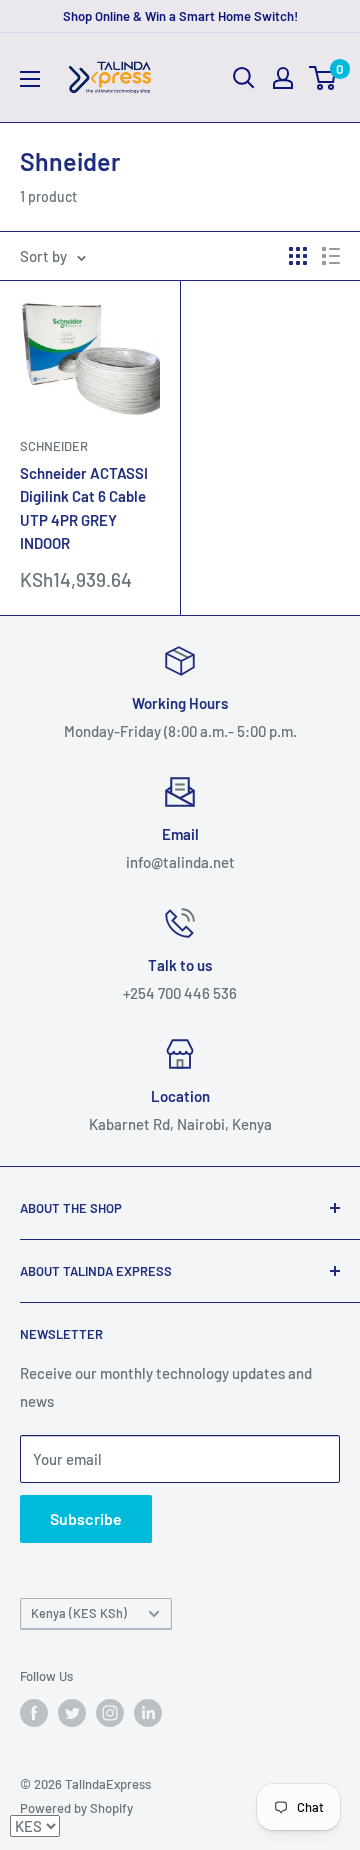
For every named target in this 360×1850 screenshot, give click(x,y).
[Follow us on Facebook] (34, 1713)
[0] (323, 78)
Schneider (54, 446)
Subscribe (86, 1518)
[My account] (283, 78)
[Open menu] (30, 79)
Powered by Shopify (76, 1808)
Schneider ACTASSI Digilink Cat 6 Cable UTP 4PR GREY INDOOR (84, 508)
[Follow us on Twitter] (72, 1713)
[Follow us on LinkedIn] (148, 1713)
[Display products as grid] (298, 256)
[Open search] (244, 78)
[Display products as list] (331, 256)
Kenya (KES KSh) (79, 1613)
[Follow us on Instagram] (110, 1713)
